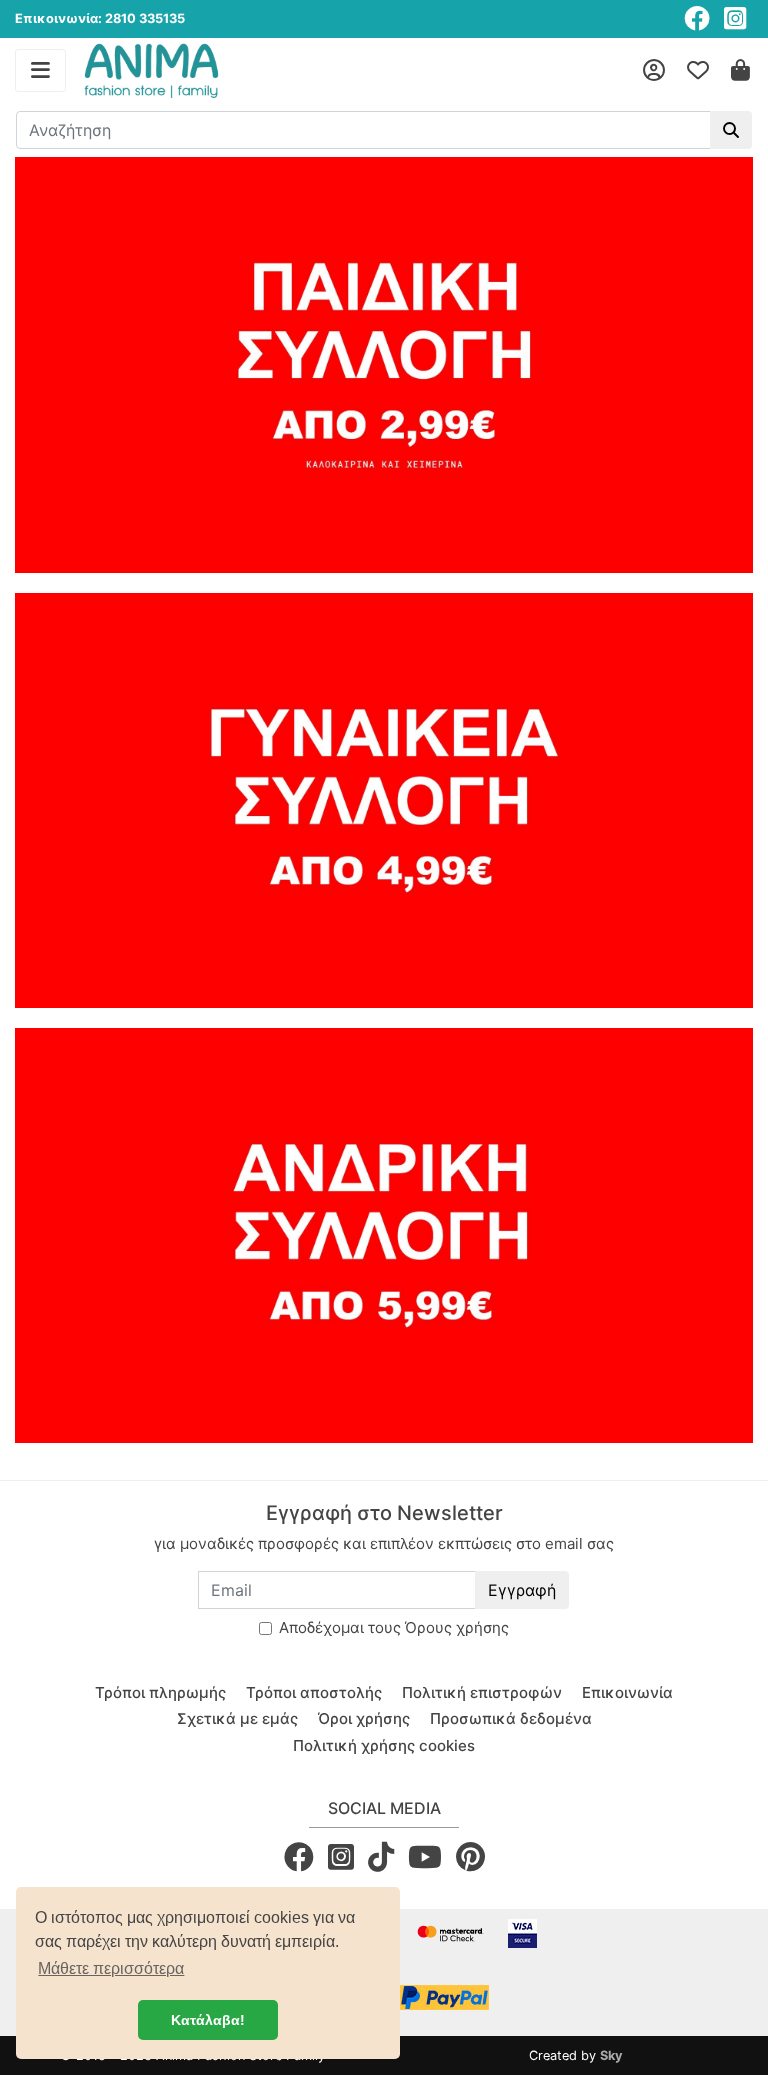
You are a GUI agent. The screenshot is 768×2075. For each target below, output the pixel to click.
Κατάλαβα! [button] (208, 2020)
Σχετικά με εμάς (237, 1718)
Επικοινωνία (627, 1692)
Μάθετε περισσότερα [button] (111, 1968)
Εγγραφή (522, 1590)
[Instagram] (735, 18)
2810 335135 (145, 18)
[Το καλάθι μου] (740, 71)
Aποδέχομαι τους (394, 1627)
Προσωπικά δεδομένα (511, 1718)
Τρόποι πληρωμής (160, 1692)
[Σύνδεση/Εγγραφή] (654, 71)
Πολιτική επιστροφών (482, 1692)
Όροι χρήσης (364, 1718)
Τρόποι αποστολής (314, 1692)
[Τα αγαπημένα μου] (698, 71)
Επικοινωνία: (58, 18)
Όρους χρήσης (457, 1627)
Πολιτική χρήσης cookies (384, 1745)
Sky (611, 2055)
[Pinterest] (470, 1856)
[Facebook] (697, 18)
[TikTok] (381, 1856)
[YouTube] (425, 1856)
